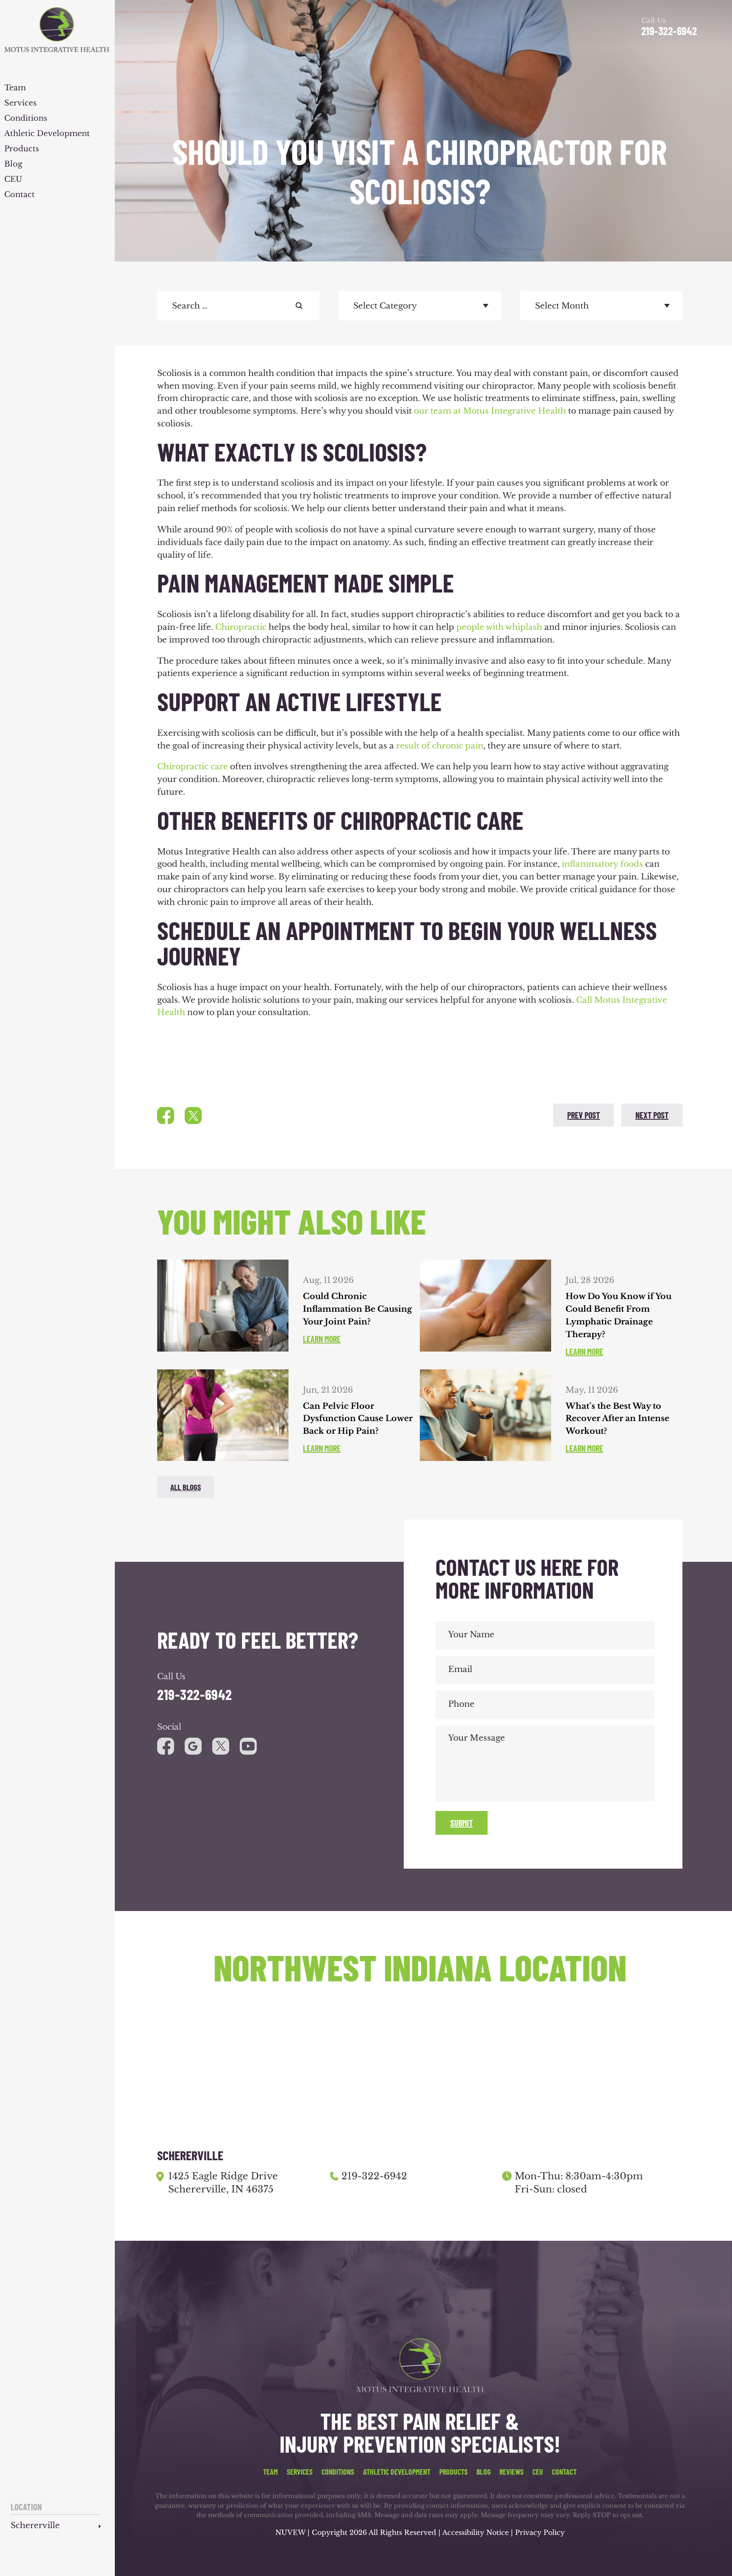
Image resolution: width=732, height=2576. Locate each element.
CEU (13, 180)
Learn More (322, 1339)
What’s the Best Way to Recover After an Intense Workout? (617, 1419)
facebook (166, 1116)
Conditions (26, 119)
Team (15, 88)
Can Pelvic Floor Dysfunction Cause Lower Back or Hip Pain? (358, 1419)
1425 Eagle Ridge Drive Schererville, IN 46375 (223, 2183)
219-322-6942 (669, 31)
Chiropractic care (193, 766)
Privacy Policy (540, 2532)
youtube (221, 1746)
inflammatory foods (602, 864)
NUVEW (290, 2532)
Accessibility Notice (477, 2532)
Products (22, 149)
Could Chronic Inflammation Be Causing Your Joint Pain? (358, 1309)
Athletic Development (47, 134)
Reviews (512, 2472)
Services (20, 103)
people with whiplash (499, 627)
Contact (19, 195)
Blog (13, 164)
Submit (462, 1823)
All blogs (186, 1487)
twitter (193, 1116)
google (193, 1746)
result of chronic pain (440, 746)
